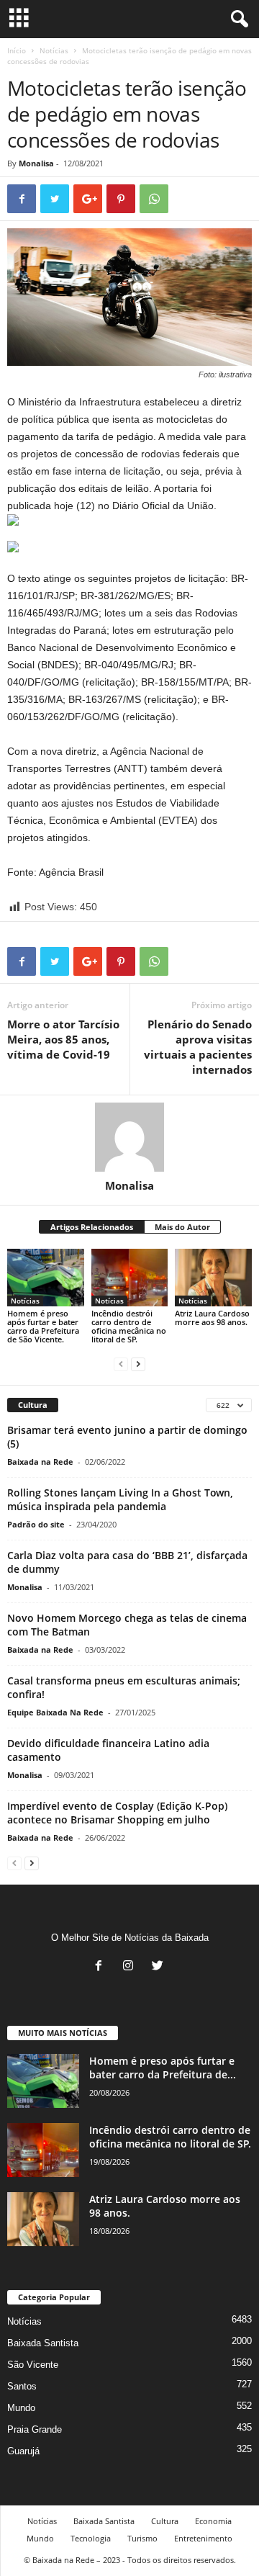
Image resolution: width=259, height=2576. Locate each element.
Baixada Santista (43, 2343)
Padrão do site (36, 1524)
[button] (237, 19)
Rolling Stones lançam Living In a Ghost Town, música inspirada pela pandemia (120, 1499)
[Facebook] (102, 1967)
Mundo (21, 2408)
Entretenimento (203, 2538)
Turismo (142, 2538)
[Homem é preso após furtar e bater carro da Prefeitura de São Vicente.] (46, 1278)
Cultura (165, 2521)
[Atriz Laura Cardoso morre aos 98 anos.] (213, 1278)
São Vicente (33, 2365)
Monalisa (36, 163)
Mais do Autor (182, 1227)
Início (17, 50)
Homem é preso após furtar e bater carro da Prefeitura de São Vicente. (43, 1326)
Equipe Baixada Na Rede (55, 1712)
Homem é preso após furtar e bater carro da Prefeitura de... (163, 2068)
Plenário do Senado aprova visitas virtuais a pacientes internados (198, 1047)
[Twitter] (159, 1967)
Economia (213, 2521)
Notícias (54, 50)
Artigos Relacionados (92, 1227)
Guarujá (23, 2451)
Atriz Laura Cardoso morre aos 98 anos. (212, 1318)
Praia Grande (35, 2429)
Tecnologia (91, 2538)
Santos (22, 2386)
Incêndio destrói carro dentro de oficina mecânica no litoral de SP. (129, 1326)
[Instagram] (131, 1967)
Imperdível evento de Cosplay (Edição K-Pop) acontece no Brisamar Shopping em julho (117, 1813)
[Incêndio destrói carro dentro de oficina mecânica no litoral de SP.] (130, 1278)
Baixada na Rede (40, 1462)
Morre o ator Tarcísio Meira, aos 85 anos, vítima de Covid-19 (63, 1039)
